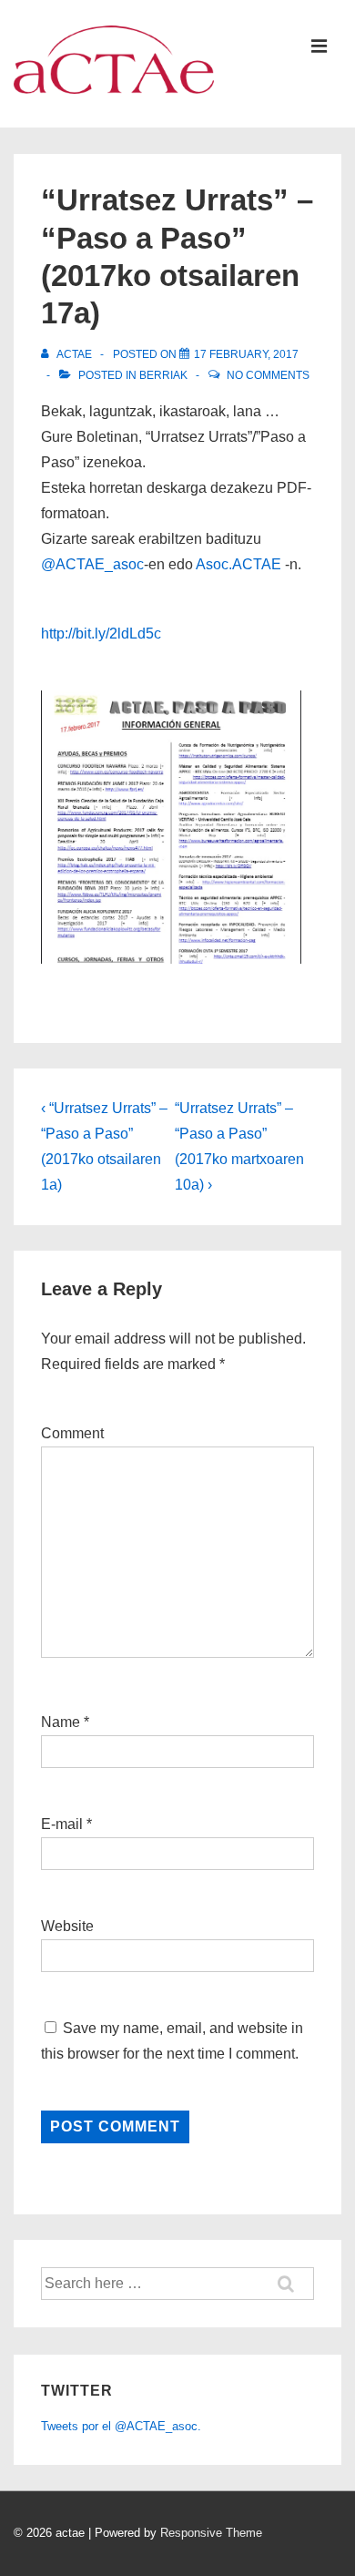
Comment (72, 1433)
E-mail (62, 1824)
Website (67, 1926)
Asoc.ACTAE (238, 564)
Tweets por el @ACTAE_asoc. (121, 2426)
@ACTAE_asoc (92, 564)
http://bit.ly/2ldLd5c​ (101, 634)
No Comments (268, 375)
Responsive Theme (211, 2533)
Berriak (163, 375)
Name (61, 1722)
